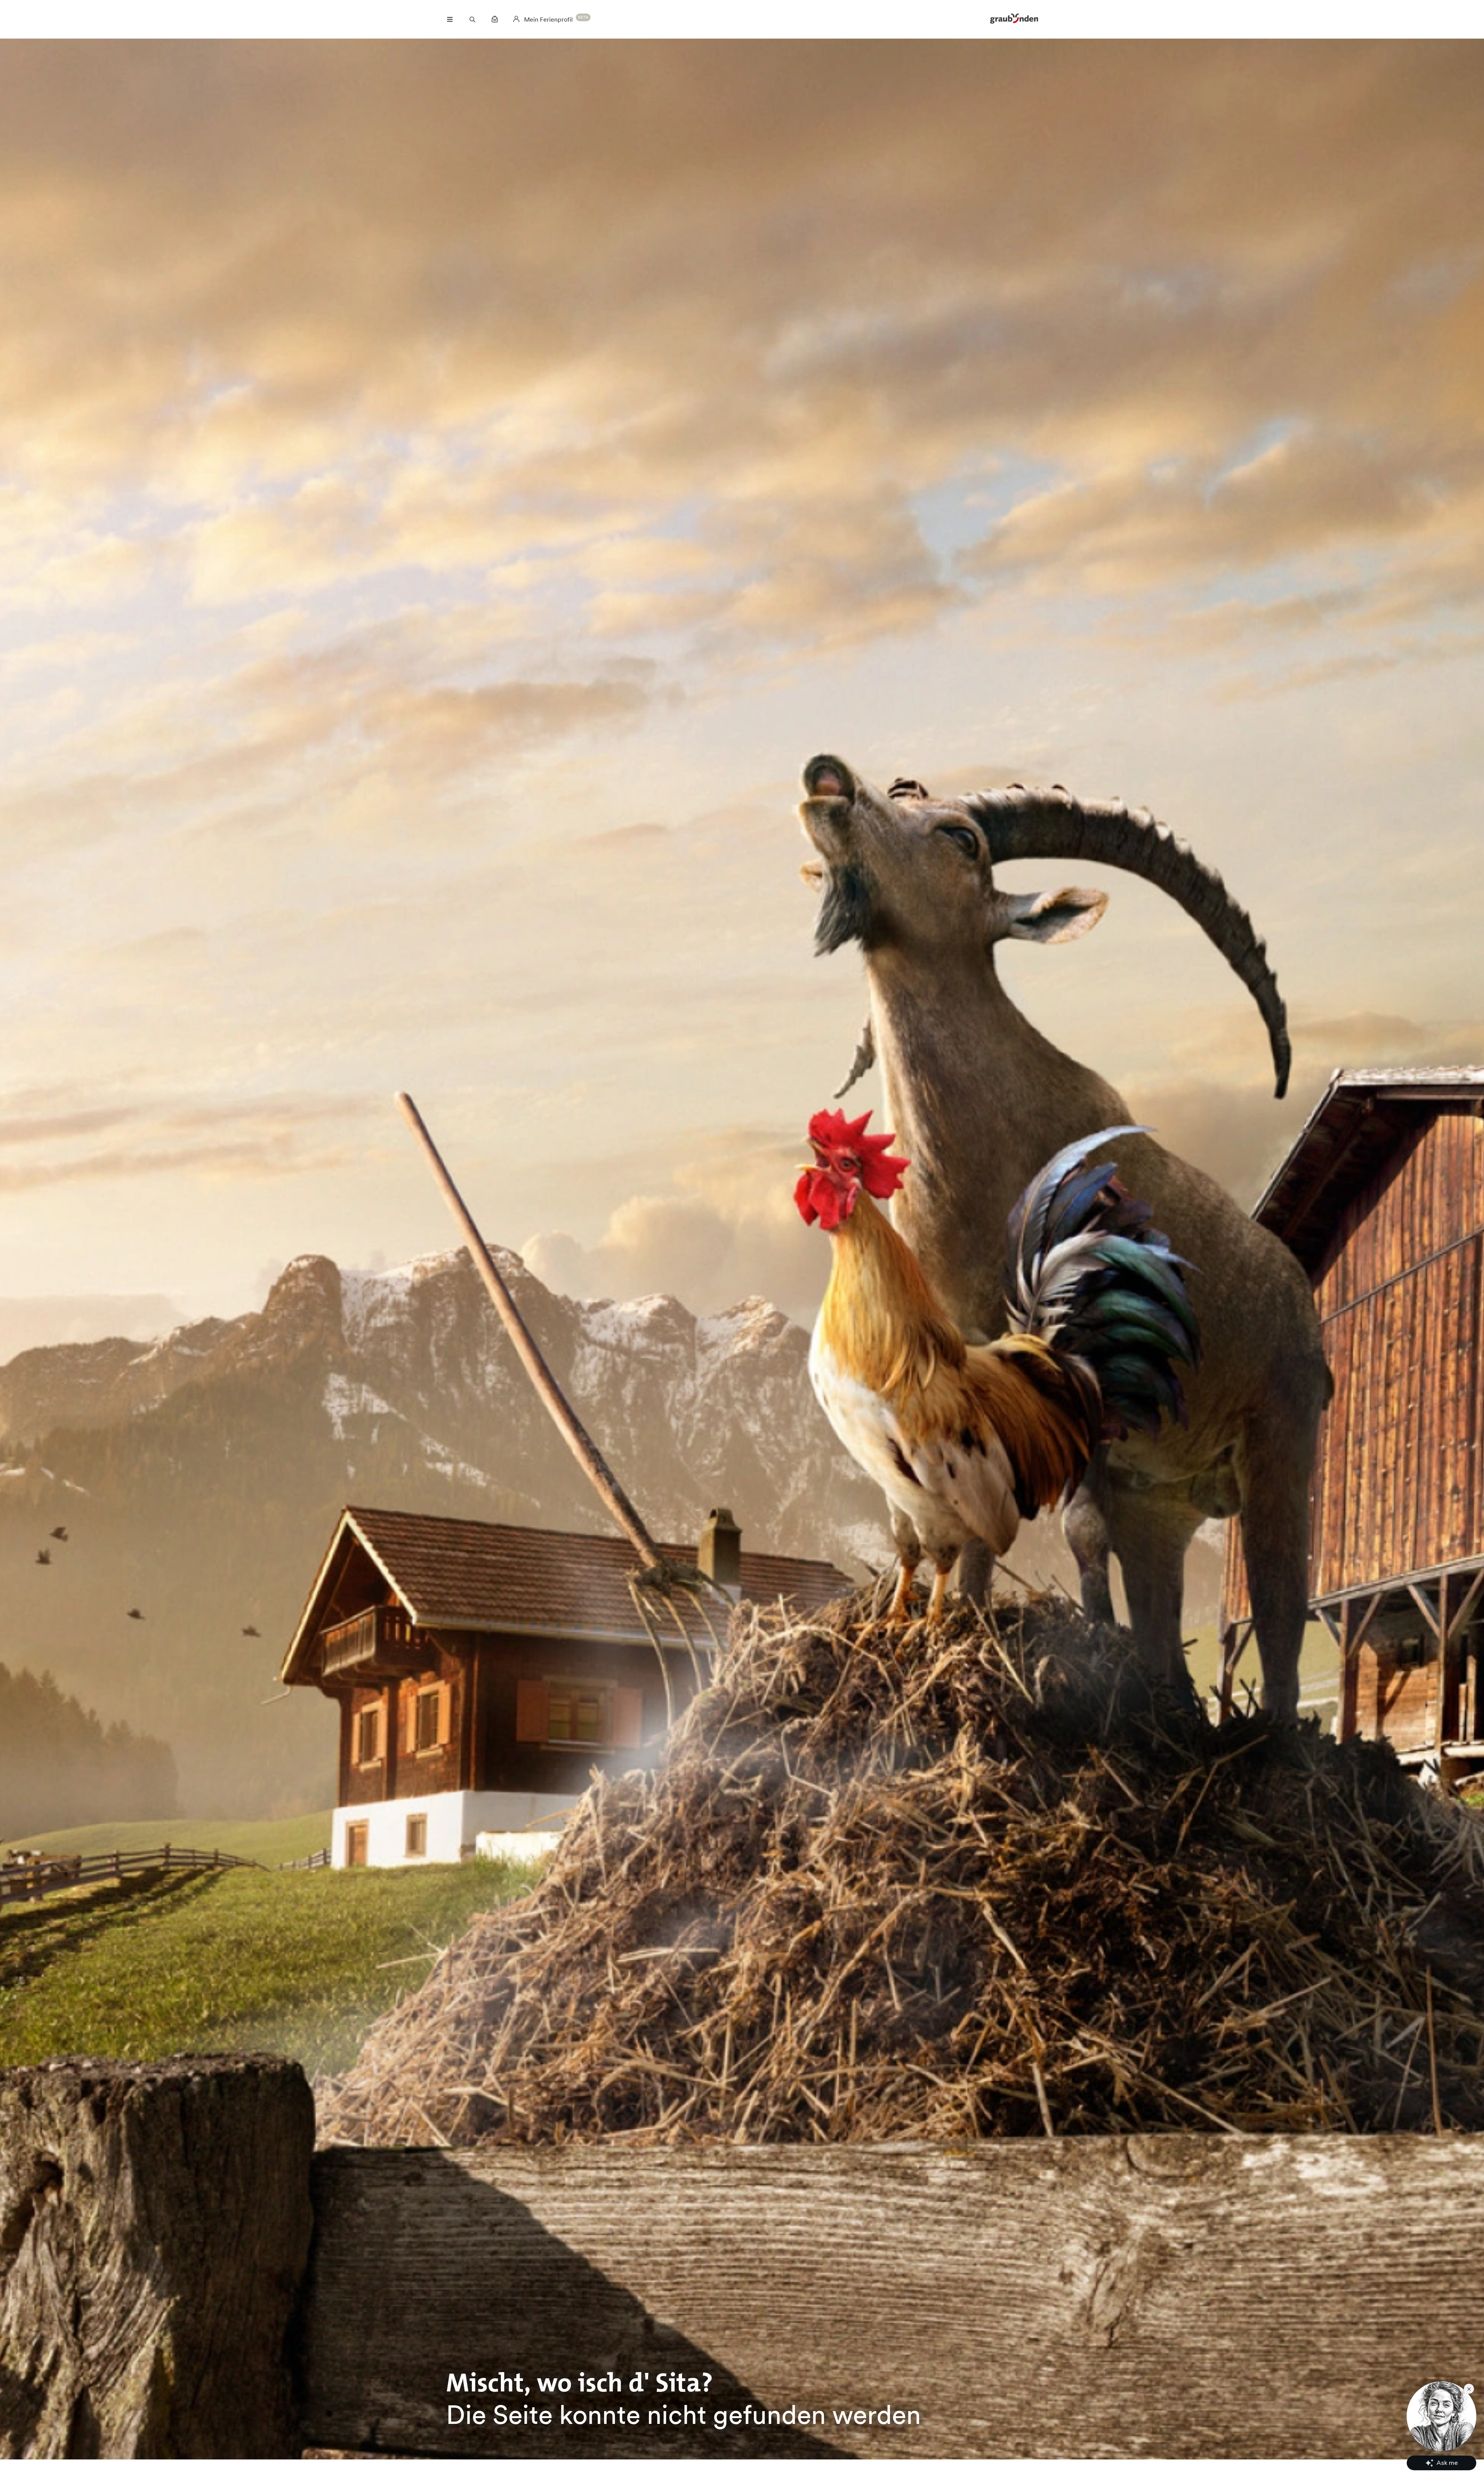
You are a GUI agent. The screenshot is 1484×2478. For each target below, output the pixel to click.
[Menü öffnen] (450, 19)
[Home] (1014, 19)
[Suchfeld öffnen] (472, 19)
